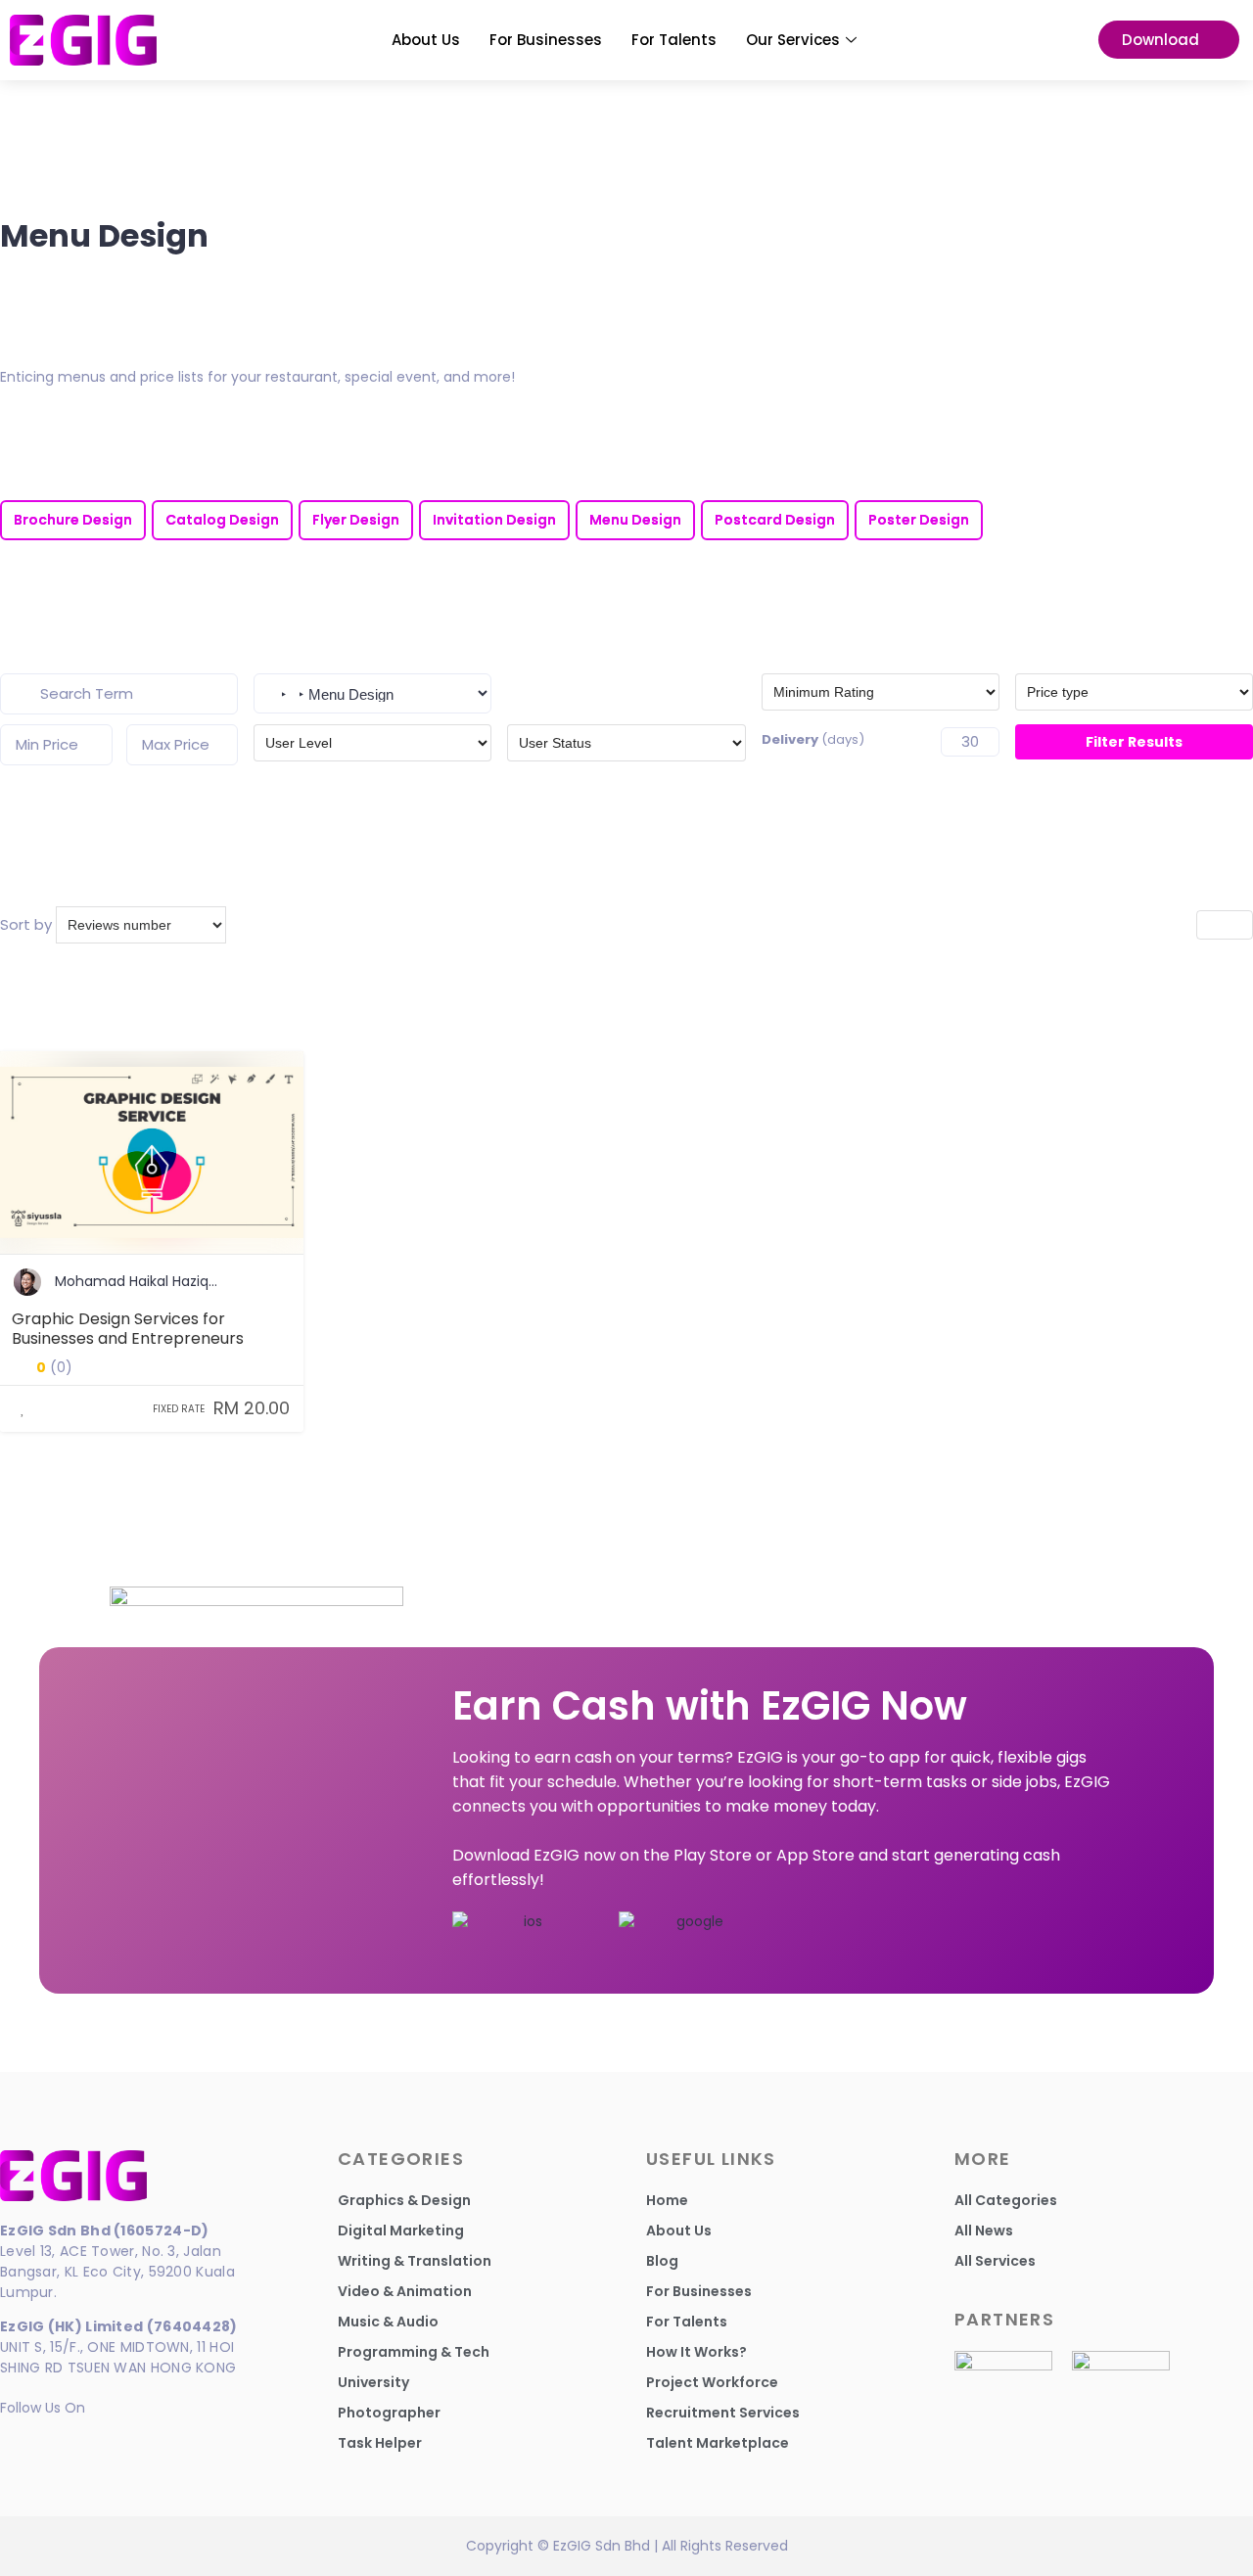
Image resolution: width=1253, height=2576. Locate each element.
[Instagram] (51, 2440)
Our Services (793, 40)
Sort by (26, 924)
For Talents (674, 40)
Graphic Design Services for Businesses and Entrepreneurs (128, 1330)
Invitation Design (494, 520)
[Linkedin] (17, 2440)
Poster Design (919, 520)
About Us (426, 40)
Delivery (813, 739)
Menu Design (635, 520)
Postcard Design (775, 520)
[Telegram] (86, 2440)
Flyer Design (356, 520)
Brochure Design (73, 520)
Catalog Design (222, 520)
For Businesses (546, 40)
